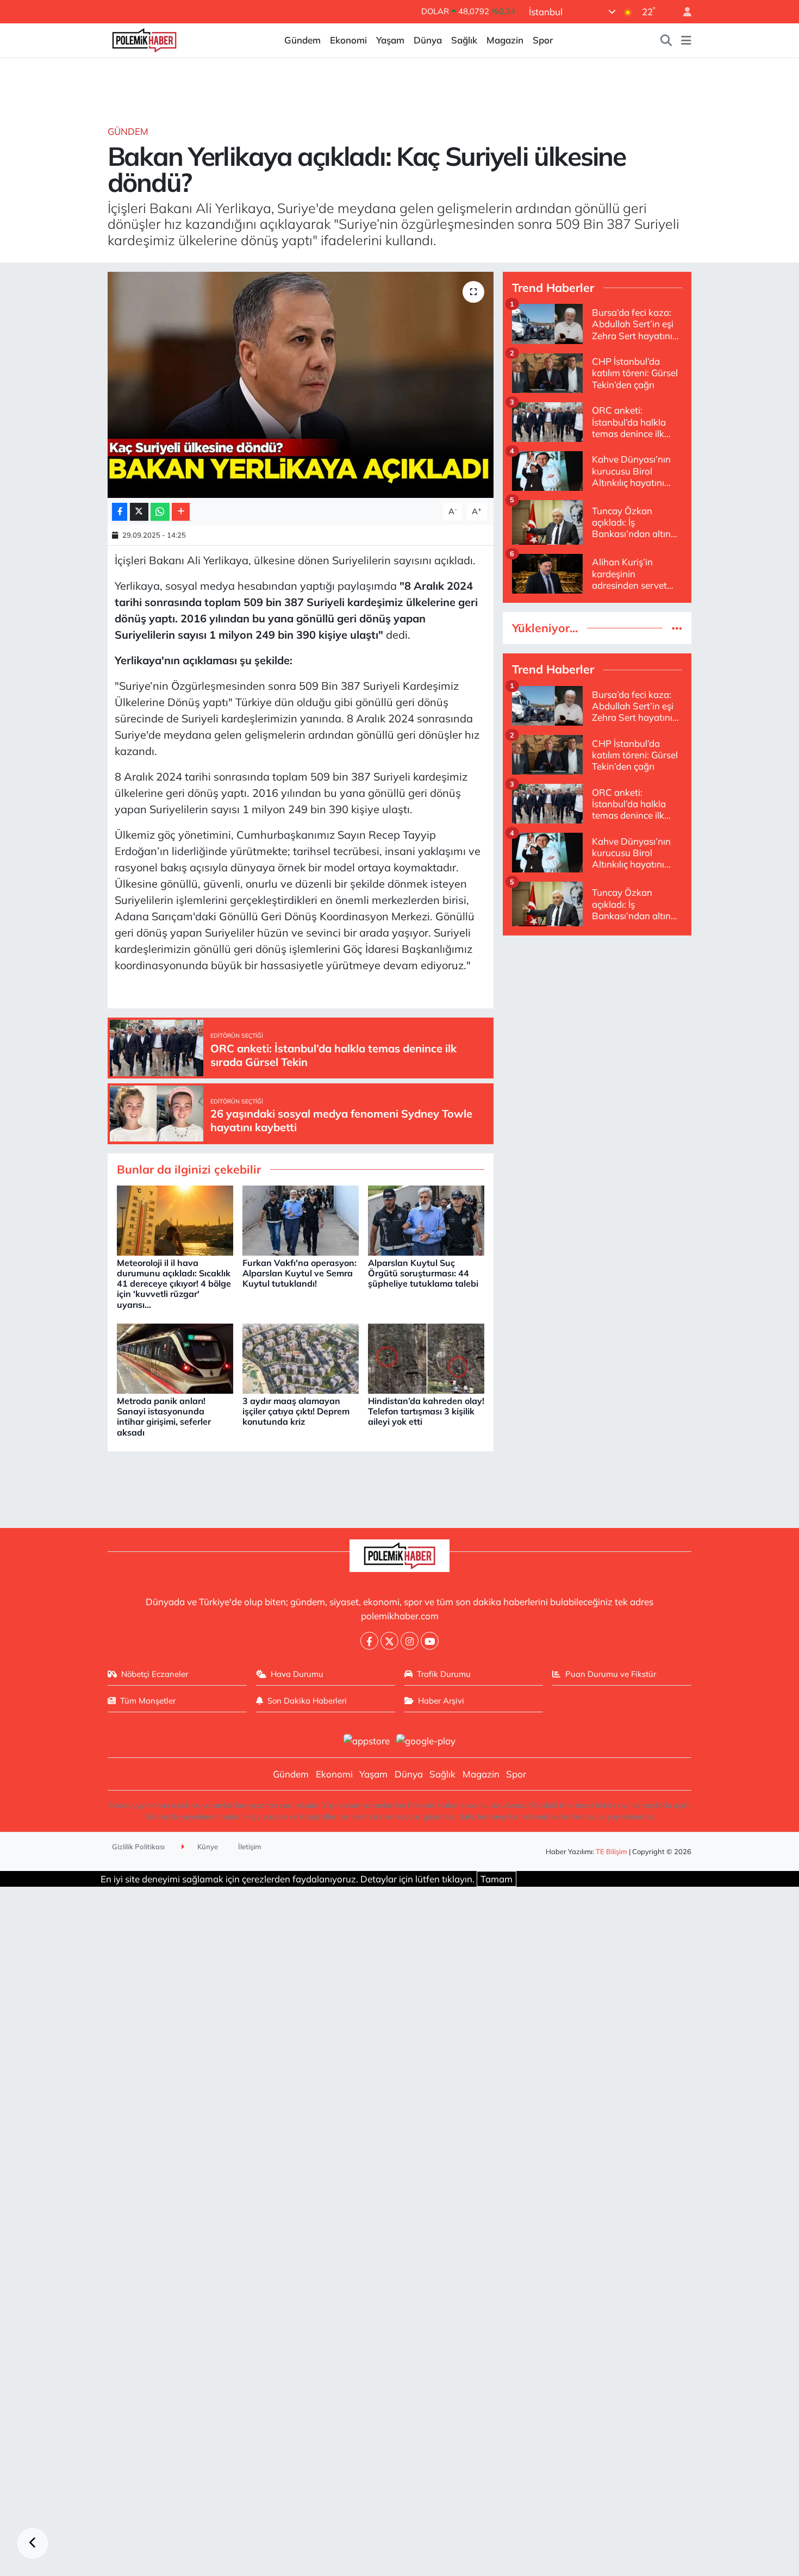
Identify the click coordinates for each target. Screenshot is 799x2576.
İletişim (250, 1847)
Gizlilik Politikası (138, 1847)
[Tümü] (677, 628)
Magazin (505, 40)
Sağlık (464, 40)
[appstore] (366, 1740)
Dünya (428, 40)
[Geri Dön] (33, 2543)
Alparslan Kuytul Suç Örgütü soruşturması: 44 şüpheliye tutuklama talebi (423, 1273)
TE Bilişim (611, 1851)
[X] (389, 1641)
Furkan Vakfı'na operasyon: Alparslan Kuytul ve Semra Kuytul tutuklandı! (299, 1273)
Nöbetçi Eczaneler (155, 1674)
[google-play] (426, 1740)
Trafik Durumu (444, 1674)
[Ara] (666, 40)
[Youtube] (430, 1641)
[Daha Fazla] (181, 512)
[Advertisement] (597, 1021)
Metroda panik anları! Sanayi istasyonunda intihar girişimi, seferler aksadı (164, 1417)
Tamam (497, 1879)
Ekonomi (348, 40)
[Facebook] (369, 1641)
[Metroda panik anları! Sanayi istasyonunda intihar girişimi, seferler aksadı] (175, 1358)
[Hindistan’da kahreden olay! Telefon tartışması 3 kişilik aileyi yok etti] (426, 1358)
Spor (543, 40)
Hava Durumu (297, 1674)
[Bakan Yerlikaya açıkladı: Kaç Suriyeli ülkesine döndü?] (301, 385)
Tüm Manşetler (148, 1701)
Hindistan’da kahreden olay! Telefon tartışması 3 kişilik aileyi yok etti (426, 1411)
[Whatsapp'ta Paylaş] (160, 512)
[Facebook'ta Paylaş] (120, 512)
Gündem (302, 40)
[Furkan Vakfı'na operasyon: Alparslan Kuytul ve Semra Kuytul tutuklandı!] (301, 1220)
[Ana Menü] (686, 40)
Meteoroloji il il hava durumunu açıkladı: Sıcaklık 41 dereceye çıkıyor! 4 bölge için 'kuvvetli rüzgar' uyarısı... (174, 1284)
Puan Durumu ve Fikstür (611, 1674)
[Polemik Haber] (144, 39)
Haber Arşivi (441, 1701)
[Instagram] (410, 1641)
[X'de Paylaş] (139, 512)
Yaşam (390, 40)
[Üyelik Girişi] (683, 12)
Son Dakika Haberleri (307, 1701)
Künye (207, 1847)
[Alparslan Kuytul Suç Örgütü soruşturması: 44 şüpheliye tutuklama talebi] (426, 1220)
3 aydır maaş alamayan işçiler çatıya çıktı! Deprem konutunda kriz (296, 1411)
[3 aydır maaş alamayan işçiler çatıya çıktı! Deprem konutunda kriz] (301, 1358)
